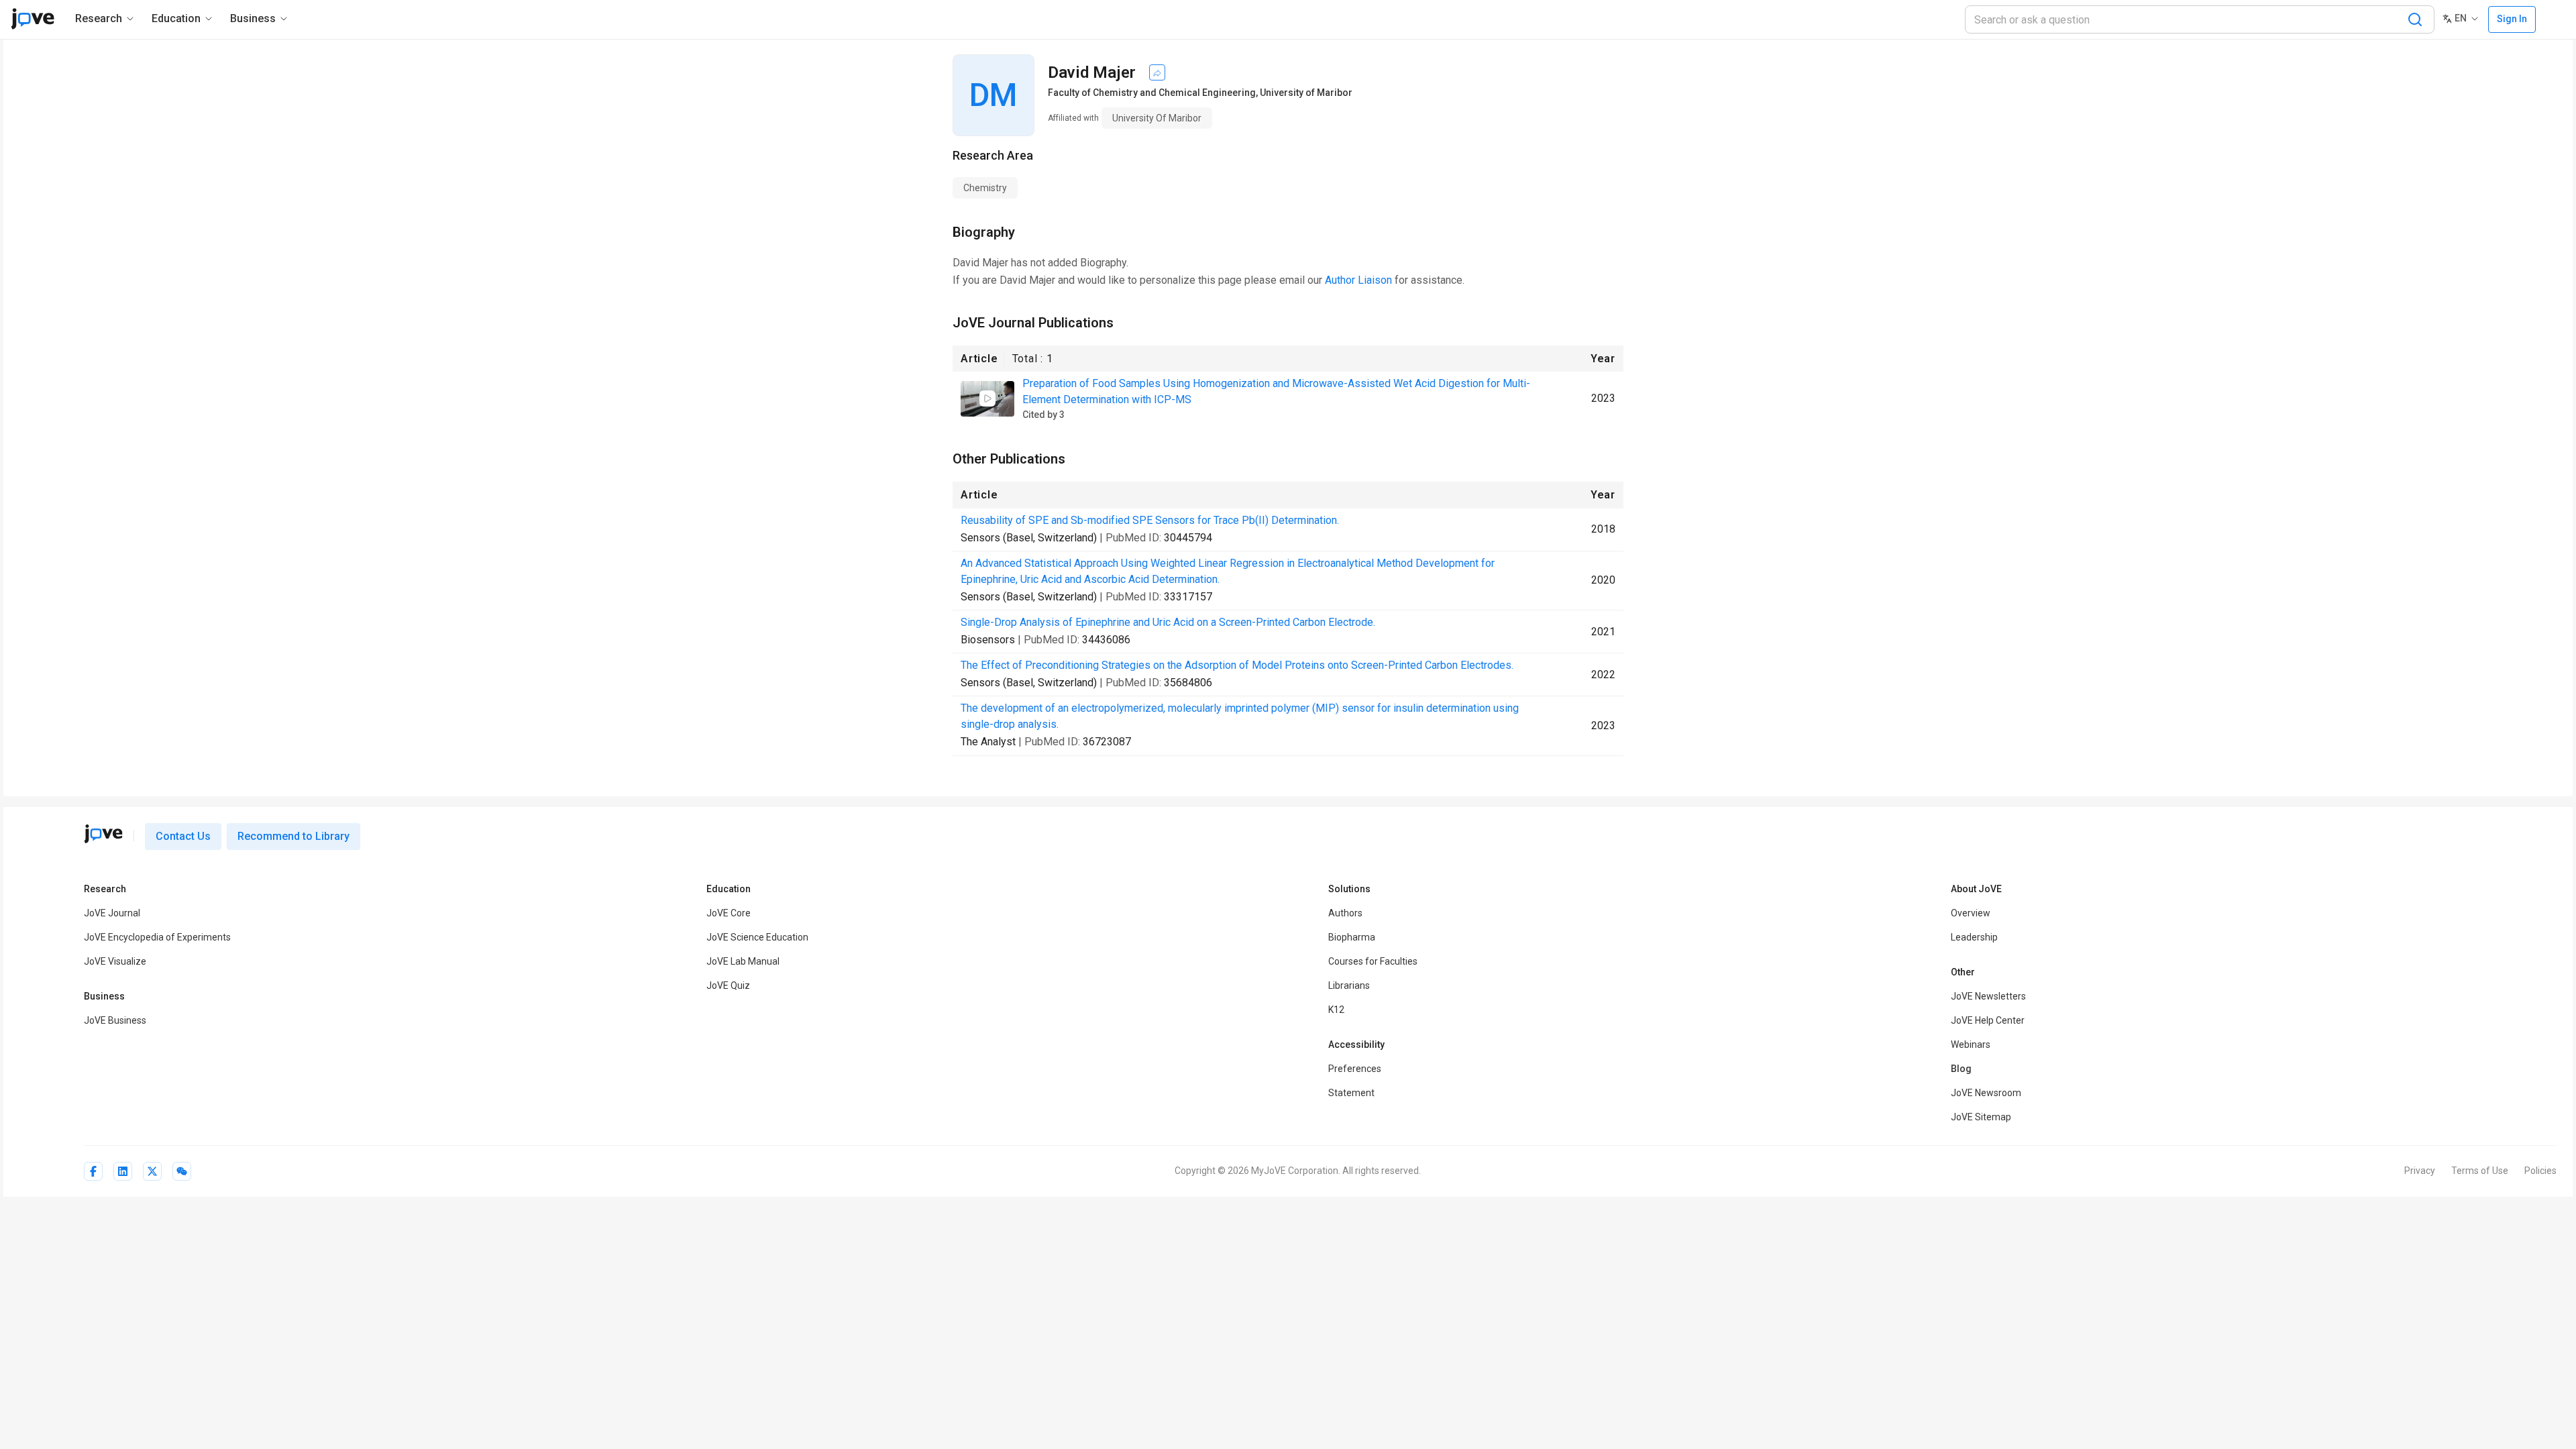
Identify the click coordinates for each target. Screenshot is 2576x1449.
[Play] (987, 398)
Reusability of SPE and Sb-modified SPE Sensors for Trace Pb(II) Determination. (1150, 520)
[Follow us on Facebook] (93, 1171)
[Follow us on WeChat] (182, 1171)
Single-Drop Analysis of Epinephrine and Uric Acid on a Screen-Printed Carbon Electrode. (1168, 622)
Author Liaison (1358, 280)
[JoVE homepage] (103, 834)
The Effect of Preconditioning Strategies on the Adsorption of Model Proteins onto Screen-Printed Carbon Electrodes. (1237, 665)
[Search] (2415, 19)
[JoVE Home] (33, 19)
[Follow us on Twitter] (152, 1171)
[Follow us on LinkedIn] (123, 1171)
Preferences (1355, 1069)
